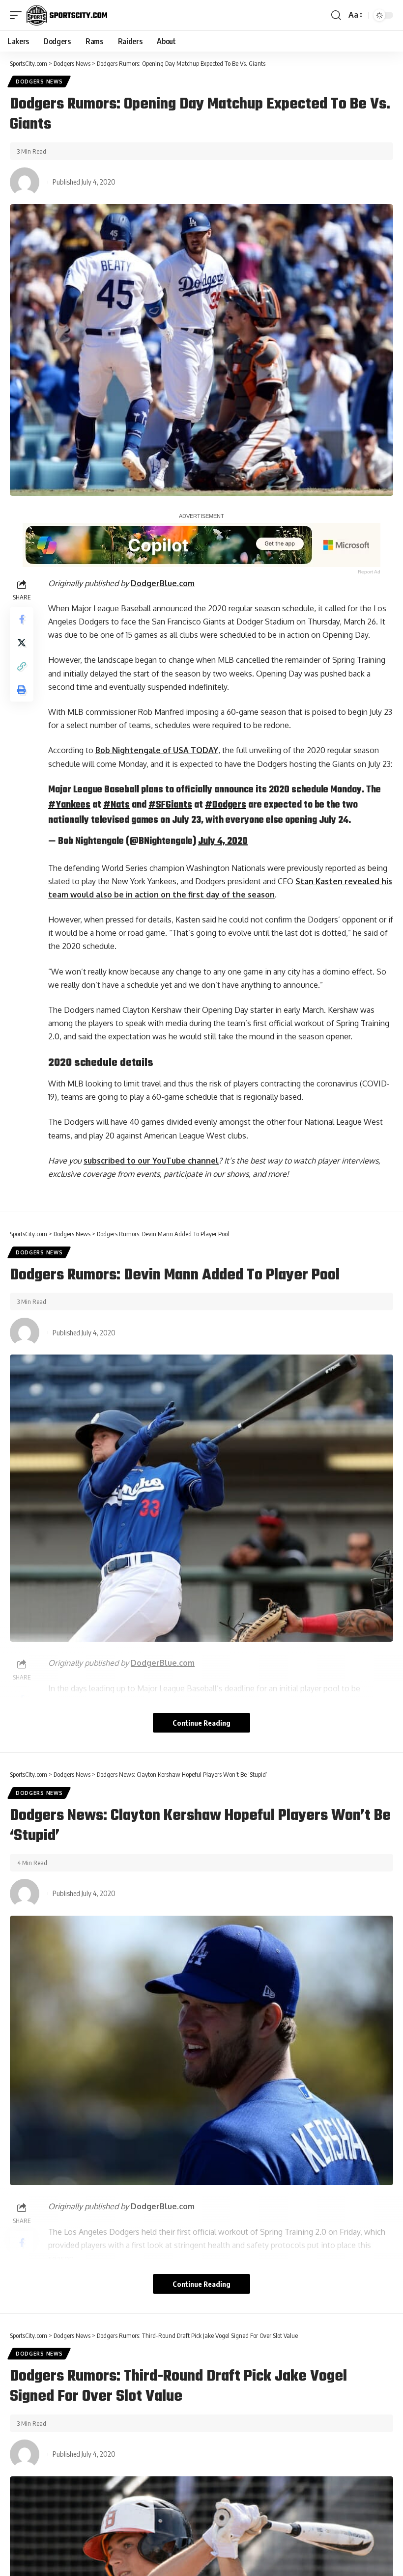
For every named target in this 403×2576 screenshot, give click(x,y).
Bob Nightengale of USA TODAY (157, 750)
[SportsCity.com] (67, 15)
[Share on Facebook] (22, 619)
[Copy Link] (22, 666)
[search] (336, 15)
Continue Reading (201, 1723)
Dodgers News (39, 81)
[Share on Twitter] (22, 643)
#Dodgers (226, 805)
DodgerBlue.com (163, 583)
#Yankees (69, 805)
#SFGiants (170, 805)
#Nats (116, 805)
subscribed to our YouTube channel (151, 1161)
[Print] (22, 690)
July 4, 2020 (223, 841)
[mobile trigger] (18, 15)
